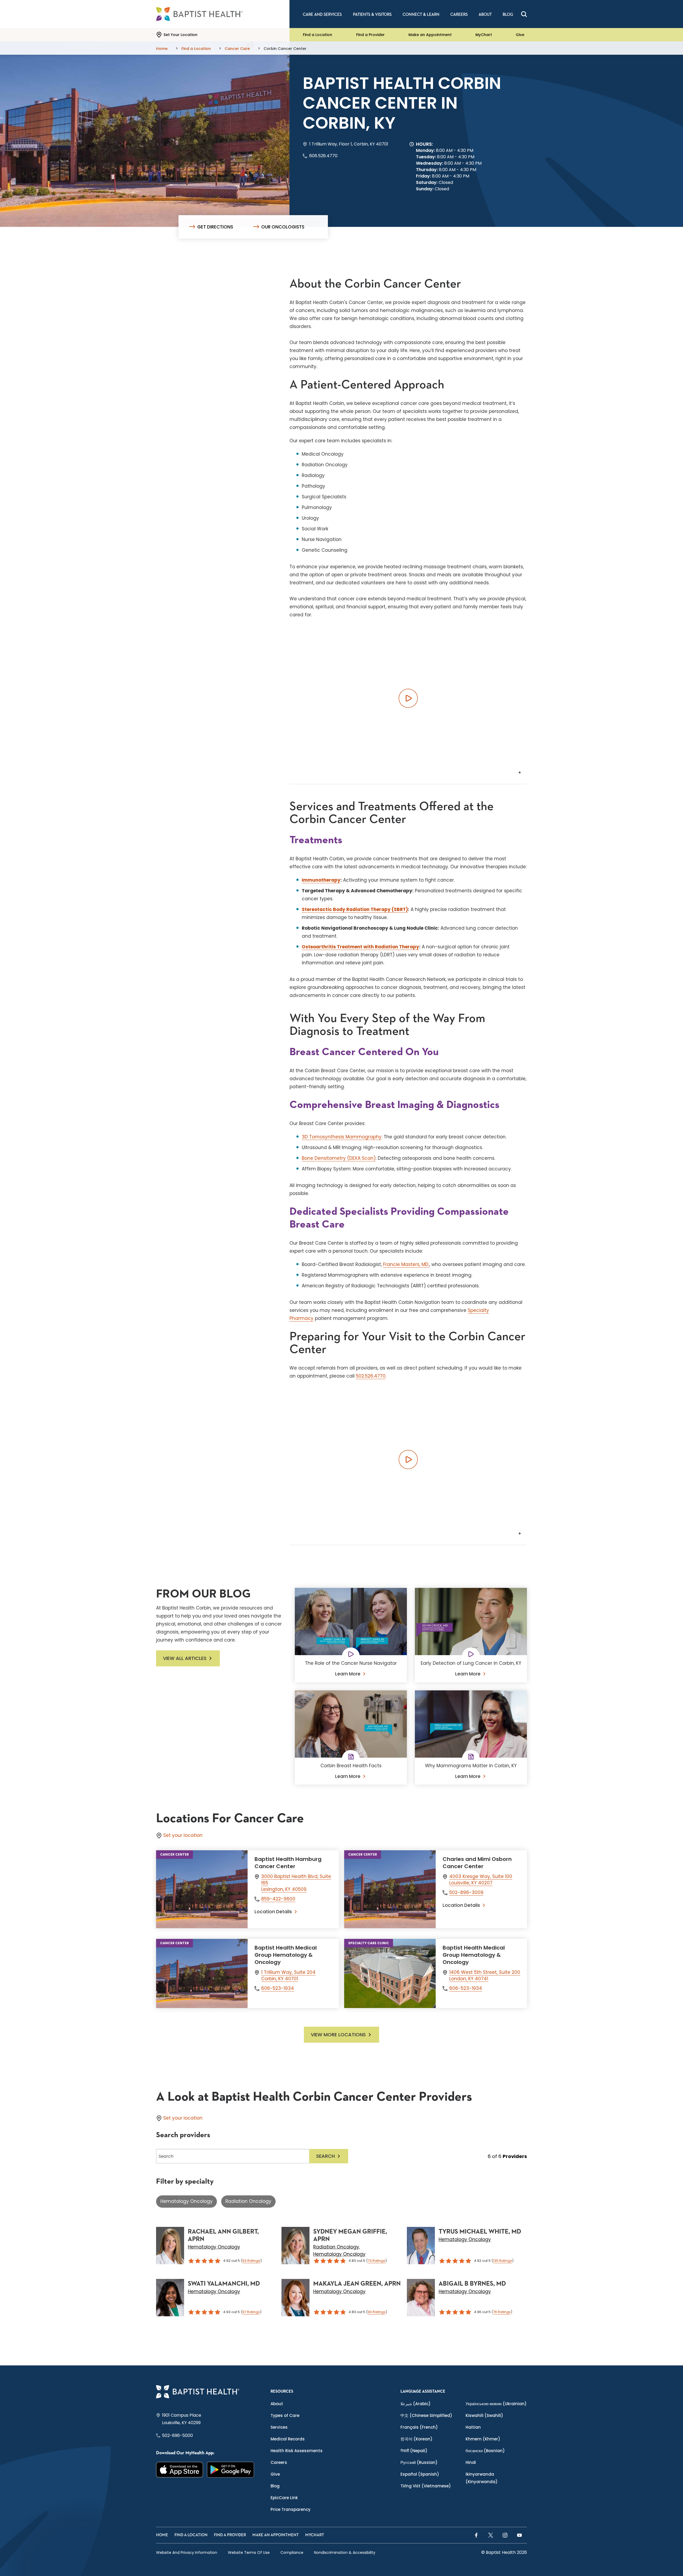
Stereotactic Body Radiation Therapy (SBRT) (355, 909)
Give (520, 35)
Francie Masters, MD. (406, 1264)
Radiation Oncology (248, 2201)
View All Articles (185, 1658)
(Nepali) (414, 2451)
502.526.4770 (371, 1376)
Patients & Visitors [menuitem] (372, 15)
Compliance (292, 2553)
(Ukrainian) (496, 2404)
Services (279, 2427)
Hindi (471, 2462)
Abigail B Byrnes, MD (472, 2284)
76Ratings (502, 2312)
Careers (279, 2462)
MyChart (484, 35)
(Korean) (416, 2439)
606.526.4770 (323, 156)
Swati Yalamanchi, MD (224, 2284)
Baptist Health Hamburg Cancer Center (288, 1863)
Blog (275, 2486)
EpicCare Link (284, 2498)
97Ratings (251, 2312)
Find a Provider (370, 35)
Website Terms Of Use (249, 2553)
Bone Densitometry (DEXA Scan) (339, 1158)
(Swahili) (484, 2415)
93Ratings (251, 2261)
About (277, 2404)
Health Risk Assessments (297, 2451)
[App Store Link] (180, 2470)
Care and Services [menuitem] (322, 15)
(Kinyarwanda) (482, 2478)
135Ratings (503, 2261)
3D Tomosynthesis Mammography (342, 1137)
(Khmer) (483, 2439)
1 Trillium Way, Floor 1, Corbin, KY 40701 (349, 144)
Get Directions (215, 227)
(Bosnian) (485, 2451)
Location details (273, 1912)
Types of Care (285, 2415)
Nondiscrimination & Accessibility (345, 2553)
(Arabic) (416, 2404)
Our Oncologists (283, 227)
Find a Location (317, 35)
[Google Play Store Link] (231, 2470)
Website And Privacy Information (187, 2553)
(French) (419, 2427)
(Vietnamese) (426, 2486)
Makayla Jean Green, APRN (357, 2284)
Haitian (473, 2427)
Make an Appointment (430, 35)
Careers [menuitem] (459, 15)
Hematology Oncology (186, 2201)
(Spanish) (420, 2474)
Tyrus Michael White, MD (480, 2232)
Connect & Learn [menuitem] (421, 15)
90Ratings (377, 2312)
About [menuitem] (485, 15)
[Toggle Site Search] (524, 14)
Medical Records (288, 2439)
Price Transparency (291, 2509)
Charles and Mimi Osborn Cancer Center (477, 1863)
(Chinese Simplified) (426, 2415)
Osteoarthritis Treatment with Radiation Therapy (360, 947)
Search (325, 2156)
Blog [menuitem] (508, 15)
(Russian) (419, 2462)
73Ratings (376, 2261)
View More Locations (338, 2035)
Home (162, 2535)
